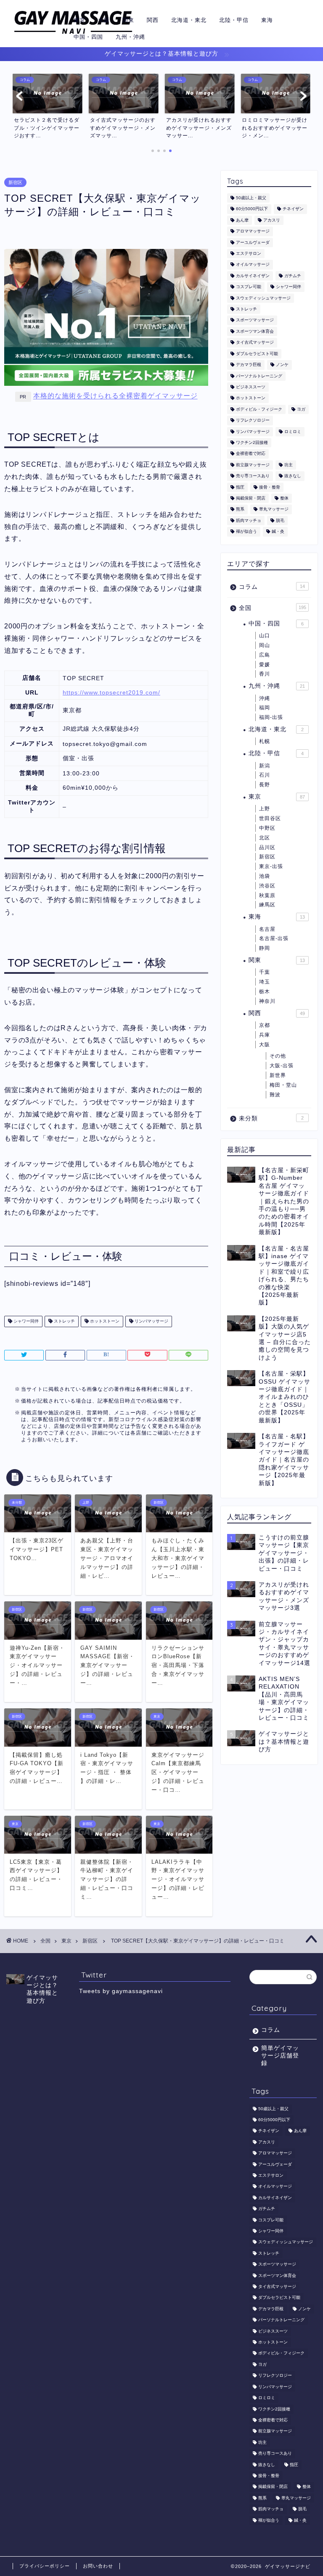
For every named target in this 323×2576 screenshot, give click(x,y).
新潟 (265, 766)
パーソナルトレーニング (259, 376)
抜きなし (293, 476)
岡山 (265, 645)
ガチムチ (293, 276)
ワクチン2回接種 (252, 442)
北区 (265, 838)
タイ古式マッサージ (255, 343)
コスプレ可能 (249, 287)
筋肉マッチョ (249, 520)
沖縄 (265, 698)
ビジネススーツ (251, 387)
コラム (272, 587)
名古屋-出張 (274, 938)
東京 (79, 20)
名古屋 (267, 929)
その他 (278, 1056)
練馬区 (267, 905)
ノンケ (282, 365)
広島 (265, 655)
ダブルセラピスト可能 (257, 354)
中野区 (267, 828)
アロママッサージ (253, 231)
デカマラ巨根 (249, 365)
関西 (153, 20)
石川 (265, 775)
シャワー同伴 (25, 1321)
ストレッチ (64, 1321)
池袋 (265, 876)
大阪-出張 (282, 1066)
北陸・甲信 (234, 20)
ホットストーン (104, 1321)
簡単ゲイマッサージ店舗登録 (280, 2056)
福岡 (265, 708)
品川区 (267, 847)
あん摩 (242, 220)
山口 (265, 636)
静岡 (265, 948)
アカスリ (272, 220)
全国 (272, 608)
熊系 (240, 509)
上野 (265, 809)
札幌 (265, 741)
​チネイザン (293, 209)
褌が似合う (246, 532)
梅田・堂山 (283, 1085)
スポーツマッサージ (255, 320)
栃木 (265, 991)
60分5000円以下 (252, 209)
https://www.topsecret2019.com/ (111, 692)
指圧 (240, 487)
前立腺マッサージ (253, 465)
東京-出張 (271, 866)
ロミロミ (293, 432)
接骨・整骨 (270, 487)
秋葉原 (267, 895)
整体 (284, 498)
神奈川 (267, 1001)
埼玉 (265, 982)
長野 (265, 785)
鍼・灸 (278, 532)
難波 (275, 1095)
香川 (265, 674)
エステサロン (249, 253)
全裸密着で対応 (251, 454)
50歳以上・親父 (251, 198)
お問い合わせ (98, 2566)
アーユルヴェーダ (253, 242)
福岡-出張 (271, 717)
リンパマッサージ (151, 1321)
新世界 (278, 1075)
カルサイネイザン (253, 276)
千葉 (265, 972)
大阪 (104, 20)
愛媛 (265, 665)
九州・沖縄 (130, 37)
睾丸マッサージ (274, 509)
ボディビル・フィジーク (259, 409)
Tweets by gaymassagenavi (121, 1991)
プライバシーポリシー (45, 2566)
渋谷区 (267, 886)
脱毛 (280, 520)
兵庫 (265, 1035)
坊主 (289, 465)
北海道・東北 (189, 20)
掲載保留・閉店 (251, 498)
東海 (267, 20)
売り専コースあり (253, 476)
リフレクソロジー (253, 421)
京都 (265, 1025)
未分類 (271, 1118)
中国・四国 (88, 37)
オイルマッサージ (253, 265)
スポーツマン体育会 (255, 331)
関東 (128, 20)
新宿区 (15, 182)
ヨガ (301, 409)
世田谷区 (270, 818)
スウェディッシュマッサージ (263, 298)
